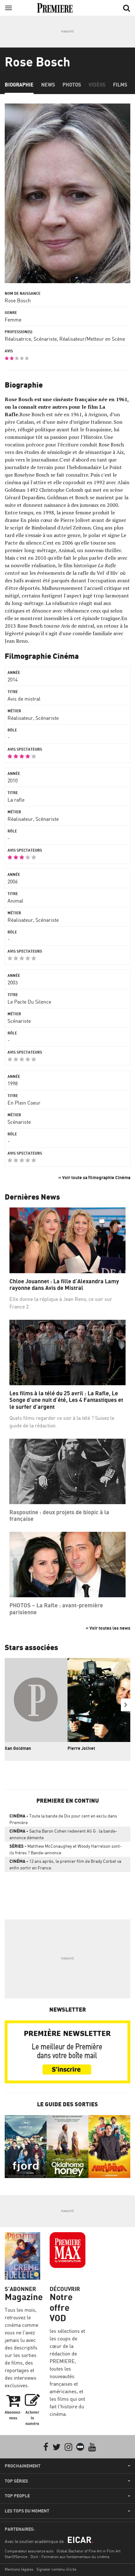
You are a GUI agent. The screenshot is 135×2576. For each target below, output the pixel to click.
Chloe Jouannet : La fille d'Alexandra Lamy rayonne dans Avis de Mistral (64, 1285)
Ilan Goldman (18, 1748)
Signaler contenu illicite (56, 2569)
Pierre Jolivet (81, 1748)
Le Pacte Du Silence (29, 1002)
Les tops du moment (27, 2511)
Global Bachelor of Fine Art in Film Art (89, 2551)
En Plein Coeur (24, 1103)
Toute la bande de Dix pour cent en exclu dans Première (63, 1819)
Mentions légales (19, 2569)
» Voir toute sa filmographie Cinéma (94, 1177)
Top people (17, 2496)
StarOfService (16, 2557)
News (48, 85)
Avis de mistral (24, 699)
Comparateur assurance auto (29, 2551)
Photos (72, 85)
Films (120, 85)
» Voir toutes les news (108, 1628)
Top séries (16, 2481)
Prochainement (23, 2466)
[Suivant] (126, 1705)
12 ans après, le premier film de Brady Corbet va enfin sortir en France (65, 1864)
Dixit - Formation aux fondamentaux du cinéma (70, 2557)
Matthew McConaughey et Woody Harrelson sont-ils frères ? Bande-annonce (66, 1849)
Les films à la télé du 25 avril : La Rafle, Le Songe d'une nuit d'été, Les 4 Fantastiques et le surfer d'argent (66, 1400)
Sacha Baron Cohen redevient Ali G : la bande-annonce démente (63, 1834)
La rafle (16, 800)
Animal (15, 901)
